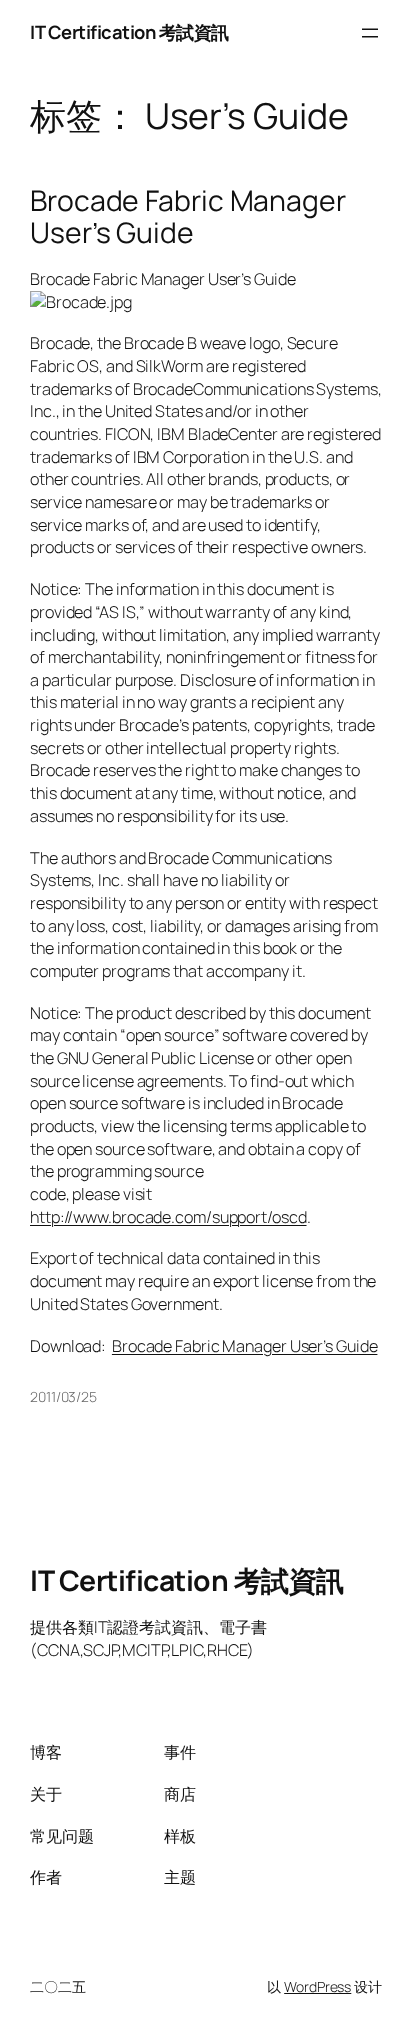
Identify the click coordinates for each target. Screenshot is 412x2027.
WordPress (317, 1986)
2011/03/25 (63, 1396)
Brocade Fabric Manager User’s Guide (188, 217)
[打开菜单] (370, 33)
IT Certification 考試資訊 (129, 32)
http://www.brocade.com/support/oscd (168, 1217)
